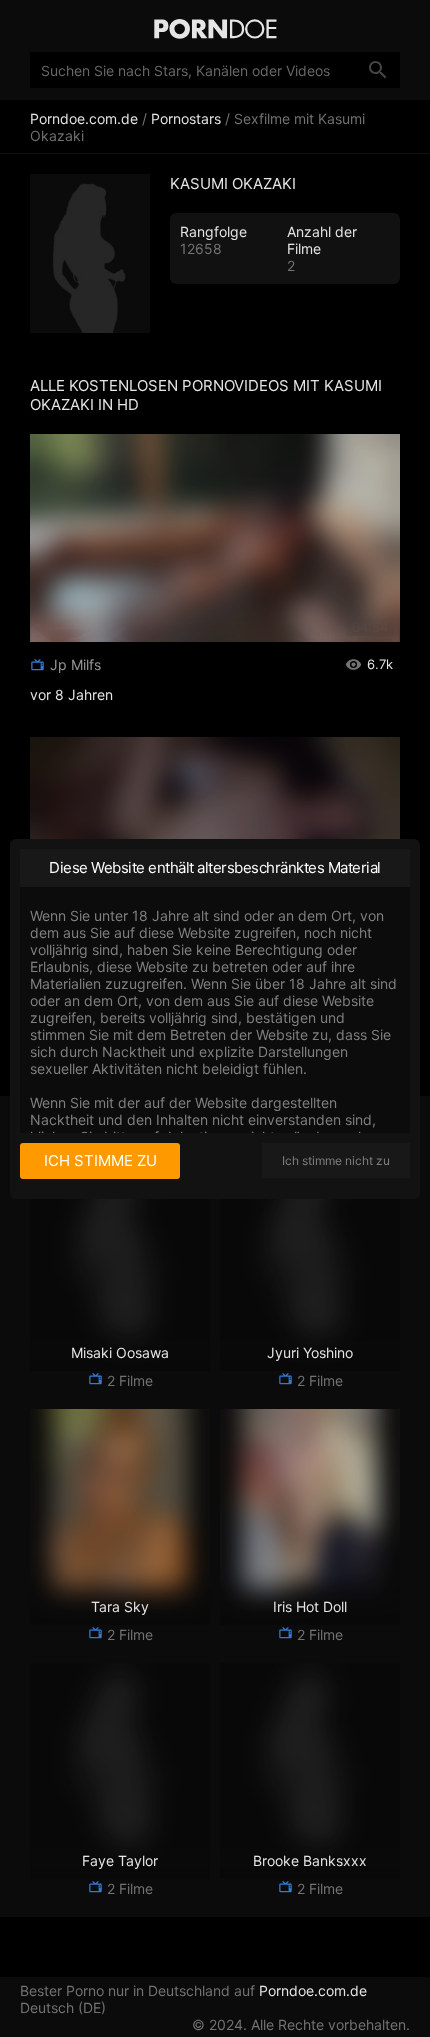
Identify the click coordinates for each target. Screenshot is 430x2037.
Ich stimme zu (100, 1160)
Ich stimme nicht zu (336, 1160)
